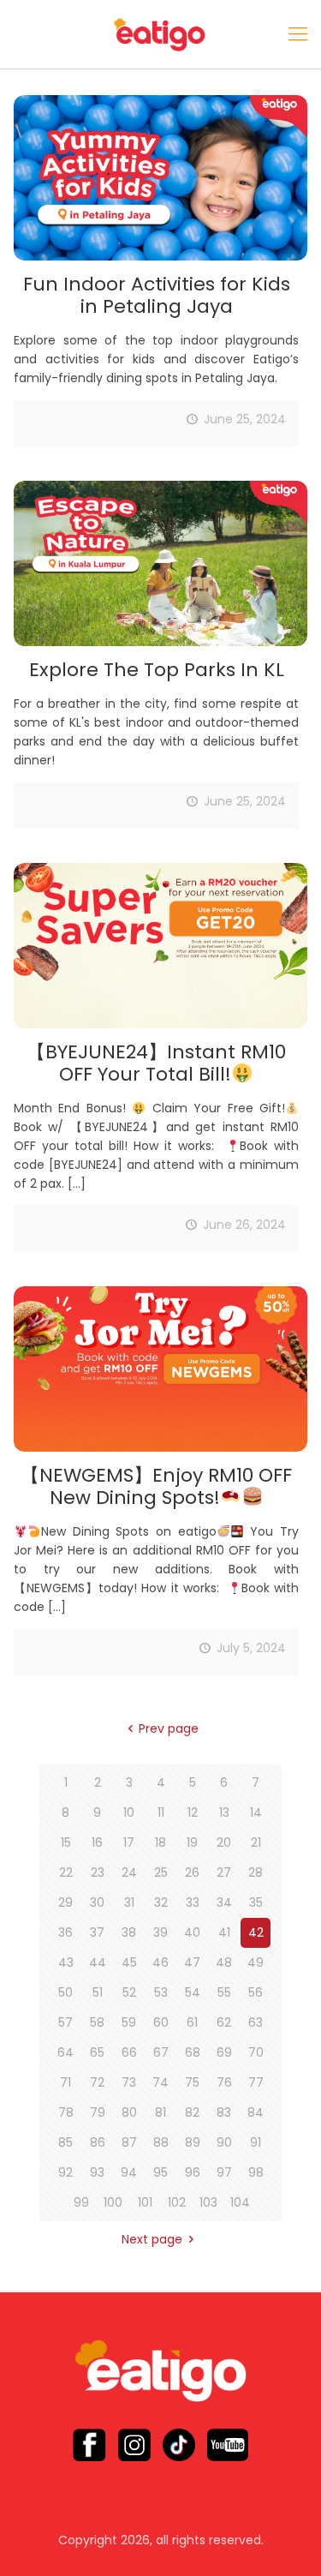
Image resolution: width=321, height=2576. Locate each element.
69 (224, 2052)
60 (161, 2022)
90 (224, 2142)
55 (224, 1992)
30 (97, 1902)
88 (161, 2142)
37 (97, 1932)
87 (129, 2142)
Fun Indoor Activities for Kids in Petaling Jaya (157, 295)
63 (256, 2022)
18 (160, 1842)
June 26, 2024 (244, 1225)
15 (66, 1842)
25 (161, 1872)
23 (98, 1872)
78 (66, 2112)
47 (192, 1962)
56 (256, 1992)
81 (160, 2112)
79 (98, 2112)
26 (192, 1872)
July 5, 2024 (251, 1648)
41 (224, 1932)
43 (66, 1962)
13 (224, 1812)
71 (65, 2082)
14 (256, 1812)
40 (192, 1932)
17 (129, 1842)
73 (129, 2082)
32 (161, 1902)
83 (224, 2112)
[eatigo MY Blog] (160, 34)
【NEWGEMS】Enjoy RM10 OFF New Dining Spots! (156, 1486)
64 (65, 2052)
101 (145, 2202)
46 (160, 1962)
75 (192, 2082)
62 (224, 2022)
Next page (152, 2239)
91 (256, 2142)
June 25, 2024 (245, 419)
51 (98, 1992)
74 (160, 2082)
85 (65, 2142)
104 (240, 2202)
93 (97, 2172)
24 (129, 1872)
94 (129, 2172)
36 (65, 1932)
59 (129, 2022)
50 (65, 1992)
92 (65, 2172)
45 (129, 1962)
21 (256, 1842)
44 (98, 1962)
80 (129, 2112)
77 (256, 2082)
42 (256, 1932)
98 (256, 2172)
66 (129, 2052)
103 (208, 2202)
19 (192, 1842)
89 (193, 2142)
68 (193, 2052)
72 (97, 2082)
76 (224, 2082)
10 (129, 1812)
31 (129, 1902)
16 (97, 1842)
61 (192, 2022)
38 (129, 1932)
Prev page (169, 1728)
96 (193, 2172)
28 (256, 1872)
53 (161, 1992)
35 (256, 1902)
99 (81, 2202)
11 (161, 1812)
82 (192, 2112)
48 (224, 1962)
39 (160, 1932)
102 (177, 2202)
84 (256, 2112)
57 (65, 2022)
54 (193, 1992)
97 (224, 2172)
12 (193, 1812)
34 (224, 1902)
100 (113, 2202)
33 (193, 1902)
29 (65, 1902)
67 (161, 2052)
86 (98, 2142)
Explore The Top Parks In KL (157, 670)
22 (66, 1872)
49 (256, 1962)
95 (160, 2172)
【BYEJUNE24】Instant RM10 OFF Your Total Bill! (156, 1063)
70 (256, 2052)
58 (97, 2022)
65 (97, 2052)
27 (224, 1872)
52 (129, 1992)
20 (224, 1842)
